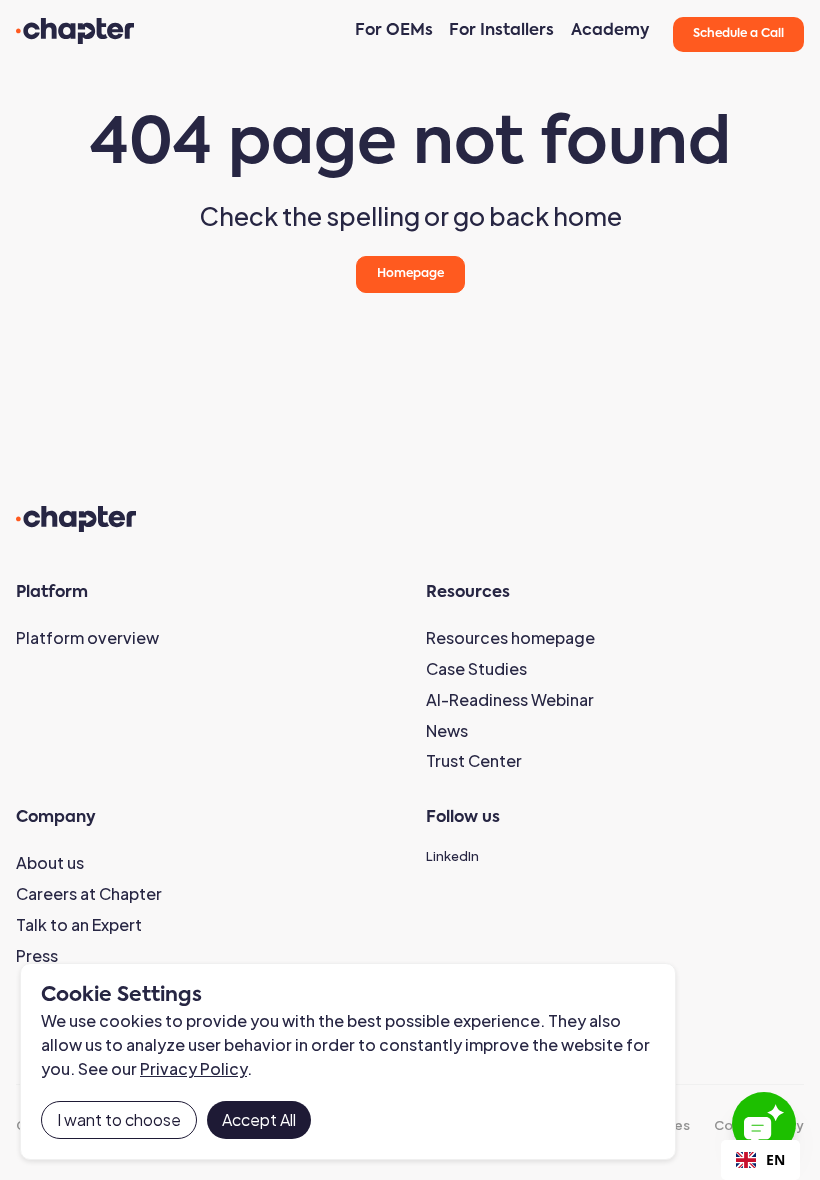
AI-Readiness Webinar (510, 699)
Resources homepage (510, 637)
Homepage (410, 274)
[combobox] (760, 1160)
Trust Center (474, 760)
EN (775, 1160)
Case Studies (476, 668)
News (447, 730)
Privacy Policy (193, 1068)
